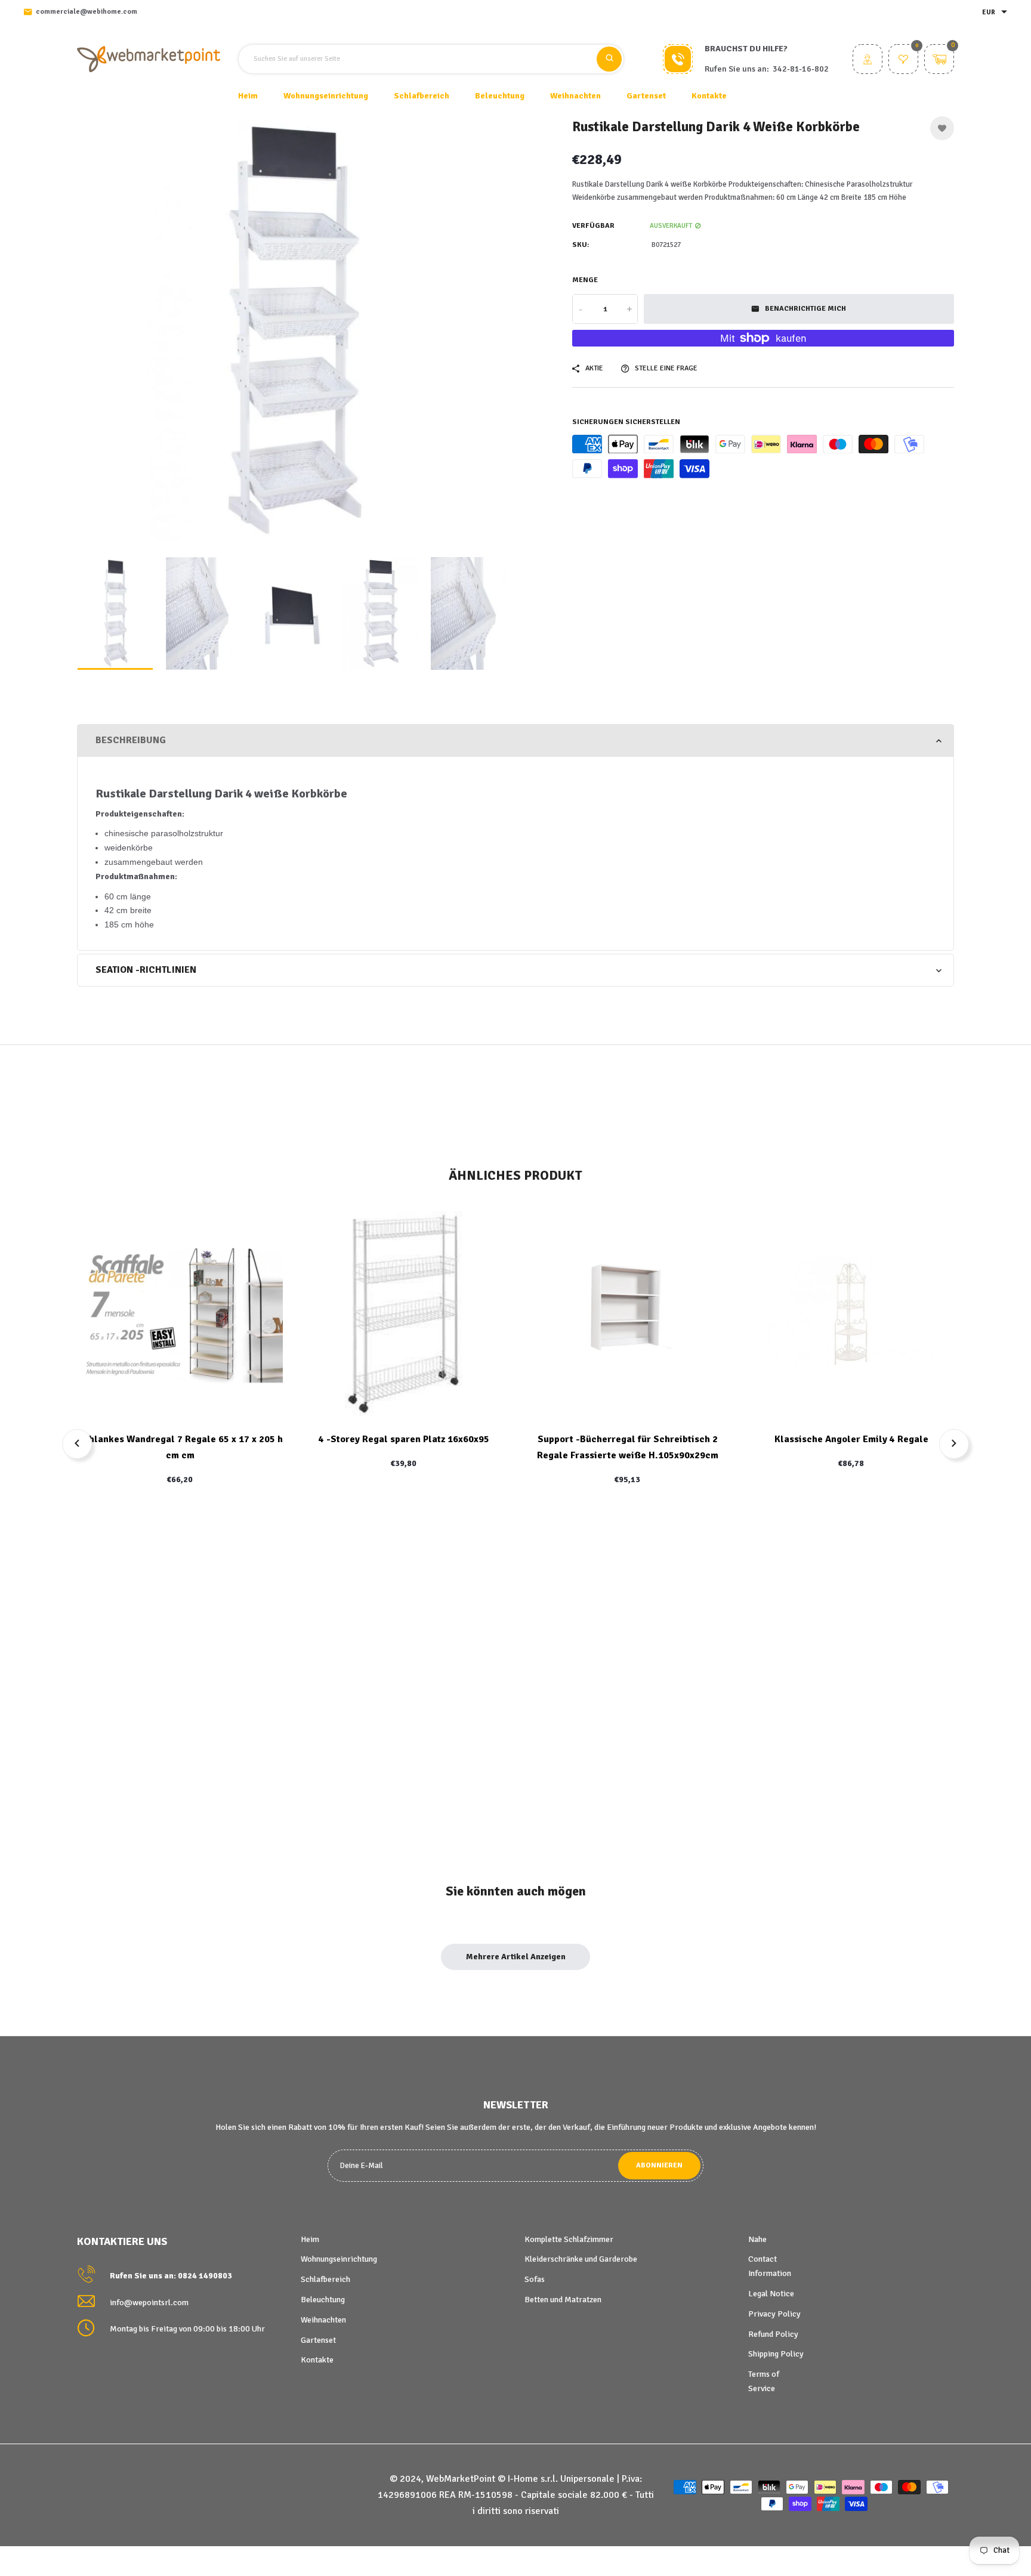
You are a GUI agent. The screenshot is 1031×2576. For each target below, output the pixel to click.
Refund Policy (773, 2334)
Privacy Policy (774, 2314)
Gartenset (318, 2340)
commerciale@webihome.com (87, 12)
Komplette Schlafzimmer (569, 2239)
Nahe (757, 2239)
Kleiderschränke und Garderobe (581, 2259)
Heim (248, 96)
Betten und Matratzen (563, 2300)
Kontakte (709, 96)
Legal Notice (771, 2294)
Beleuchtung (323, 2300)
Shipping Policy (776, 2354)
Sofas (535, 2279)
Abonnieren (659, 2165)
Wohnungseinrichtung (339, 2259)
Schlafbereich (325, 2279)
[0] (903, 61)
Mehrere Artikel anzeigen (516, 1957)
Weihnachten (323, 2320)
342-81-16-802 (801, 69)
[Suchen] (609, 59)
